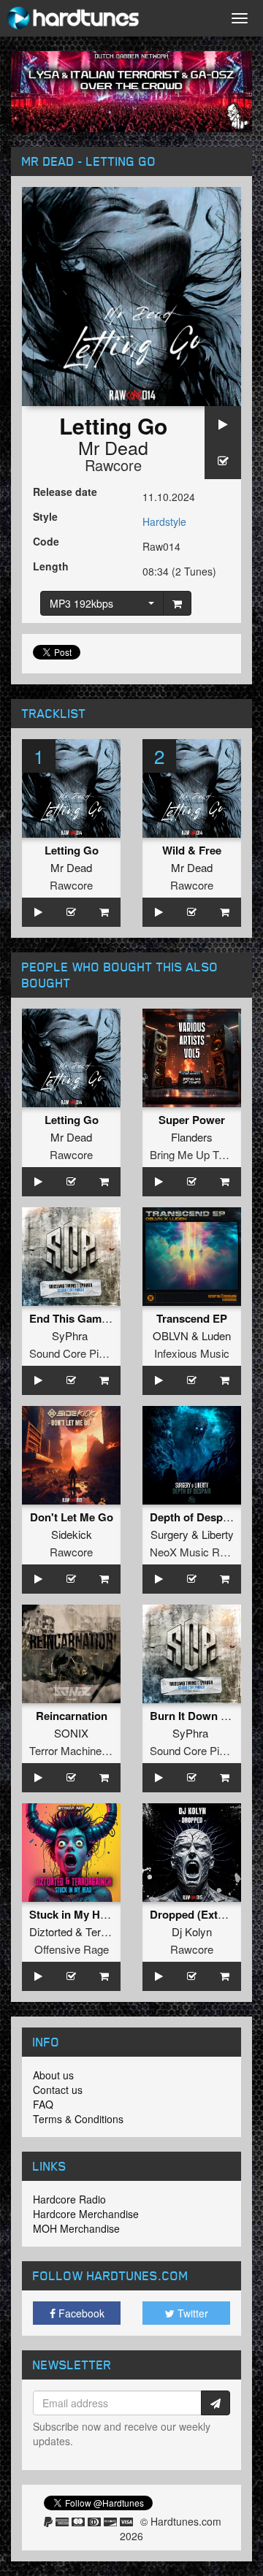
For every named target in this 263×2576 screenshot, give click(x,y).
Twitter (191, 2313)
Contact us (58, 2090)
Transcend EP (192, 1318)
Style (45, 516)
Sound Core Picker (75, 1353)
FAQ (43, 2104)
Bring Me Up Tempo (198, 1154)
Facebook (80, 2313)
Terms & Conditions (78, 2119)
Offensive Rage (72, 1949)
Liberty (218, 1534)
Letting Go (72, 850)
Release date (65, 492)
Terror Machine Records (87, 1750)
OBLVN (171, 1335)
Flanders (192, 1137)
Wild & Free (192, 850)
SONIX (71, 1733)
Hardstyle (164, 521)
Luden (216, 1335)
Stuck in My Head (74, 1914)
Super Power (192, 1120)
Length (51, 566)
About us (53, 2075)
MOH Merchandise (76, 2228)
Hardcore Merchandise (86, 2214)
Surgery (169, 1534)
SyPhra (70, 1335)
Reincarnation (72, 1716)
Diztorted (51, 1931)
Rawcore (113, 465)
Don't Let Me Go (72, 1517)
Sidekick (72, 1534)
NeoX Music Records (201, 1552)
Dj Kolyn (192, 1931)
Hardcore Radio (69, 2199)
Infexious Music (192, 1353)
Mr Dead (113, 447)
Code (46, 541)
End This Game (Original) (94, 1318)
